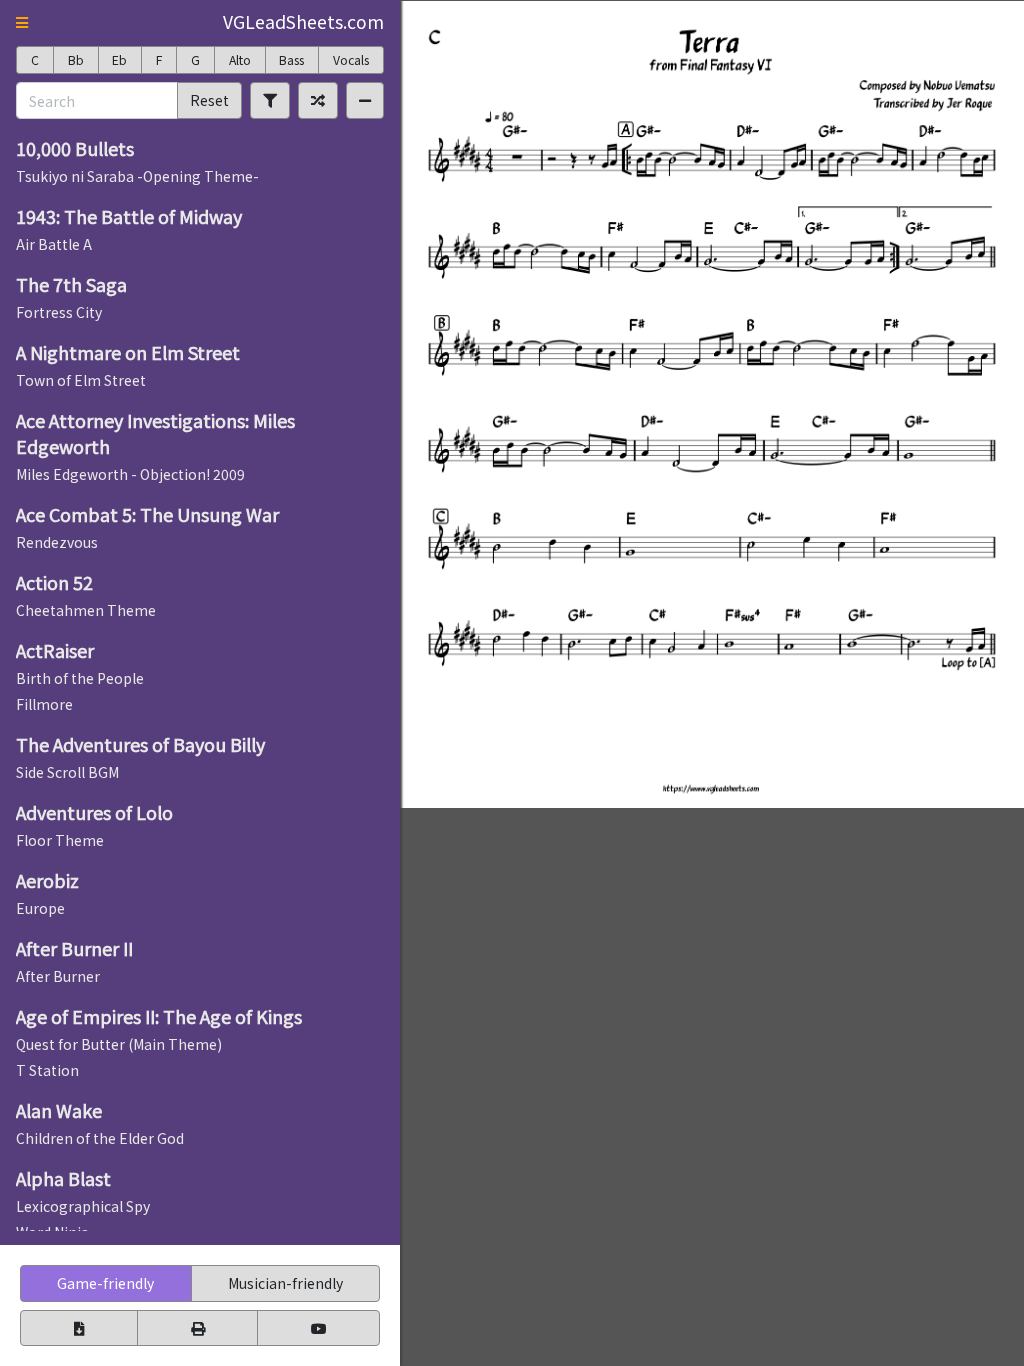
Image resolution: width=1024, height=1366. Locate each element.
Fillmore (44, 704)
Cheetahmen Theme (86, 610)
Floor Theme (60, 840)
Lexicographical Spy (83, 1206)
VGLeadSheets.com (303, 21)
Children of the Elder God (100, 1138)
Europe (40, 908)
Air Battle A (54, 244)
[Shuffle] (318, 100)
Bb (76, 60)
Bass (291, 60)
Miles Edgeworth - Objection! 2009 (130, 474)
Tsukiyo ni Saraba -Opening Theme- (137, 176)
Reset (209, 100)
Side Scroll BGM (67, 772)
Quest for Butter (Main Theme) (119, 1044)
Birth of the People (80, 678)
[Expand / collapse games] (365, 100)
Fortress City (59, 312)
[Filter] (270, 100)
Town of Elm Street (81, 380)
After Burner (58, 976)
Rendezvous (57, 542)
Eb (119, 60)
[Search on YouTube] (318, 1328)
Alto (240, 60)
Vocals (351, 60)
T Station (47, 1070)
